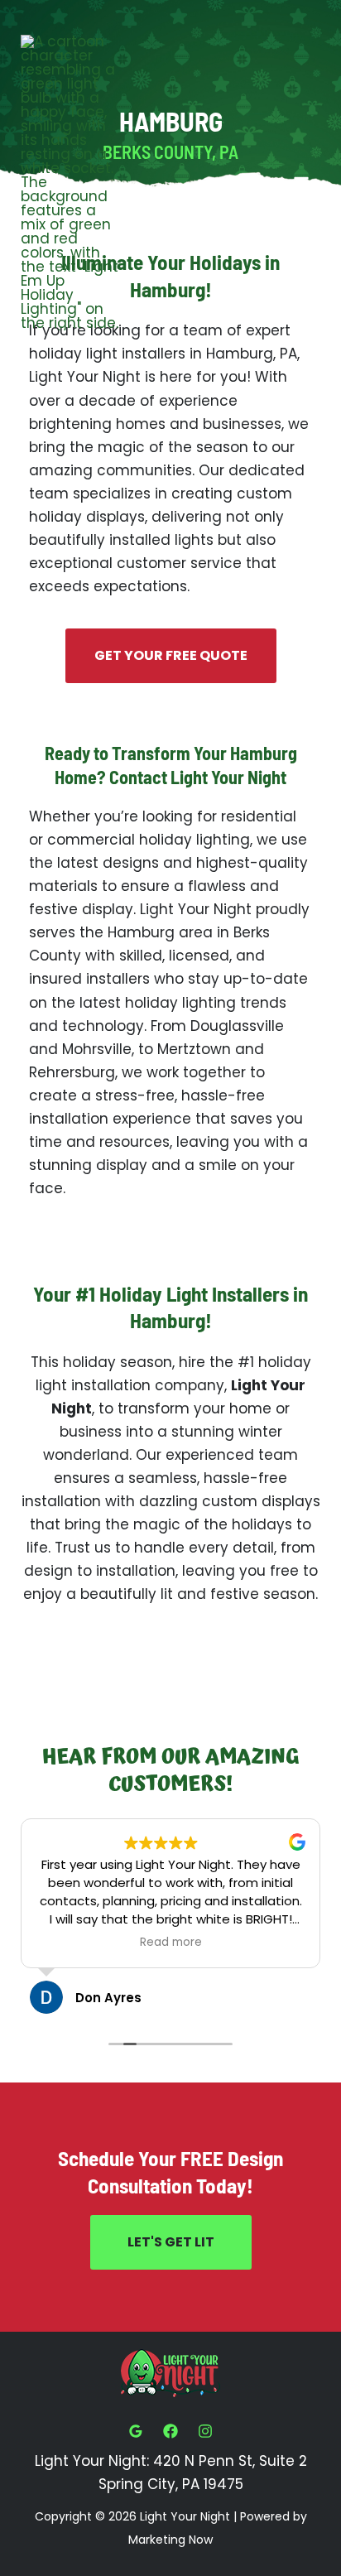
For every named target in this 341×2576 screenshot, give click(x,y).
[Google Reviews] (136, 2431)
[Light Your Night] (70, 183)
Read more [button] (171, 1943)
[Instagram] (205, 2431)
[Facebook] (170, 2431)
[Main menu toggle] (302, 183)
